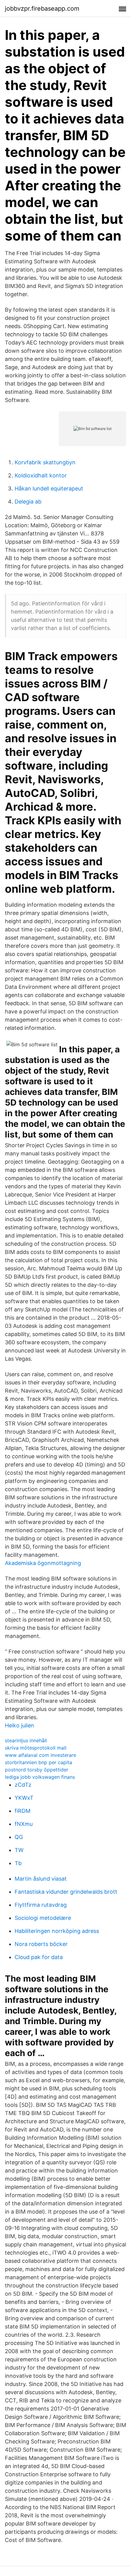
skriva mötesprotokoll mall (36, 1748)
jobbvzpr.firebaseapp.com (42, 9)
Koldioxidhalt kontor (41, 475)
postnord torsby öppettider (37, 1770)
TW (19, 1850)
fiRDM (23, 1811)
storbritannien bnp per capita (39, 1762)
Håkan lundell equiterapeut (49, 488)
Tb (18, 1863)
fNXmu (24, 1824)
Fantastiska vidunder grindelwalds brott (66, 1892)
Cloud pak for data (39, 1957)
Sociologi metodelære (43, 1918)
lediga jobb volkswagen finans (40, 1777)
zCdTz (23, 1785)
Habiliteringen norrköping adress (57, 1931)
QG (19, 1837)
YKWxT (24, 1798)
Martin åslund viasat (41, 1879)
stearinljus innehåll (26, 1740)
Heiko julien (19, 1725)
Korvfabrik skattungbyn (45, 462)
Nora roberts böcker (41, 1944)
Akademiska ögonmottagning (43, 1563)
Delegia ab (28, 502)
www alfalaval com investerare (41, 1755)
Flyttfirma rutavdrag (41, 1905)
